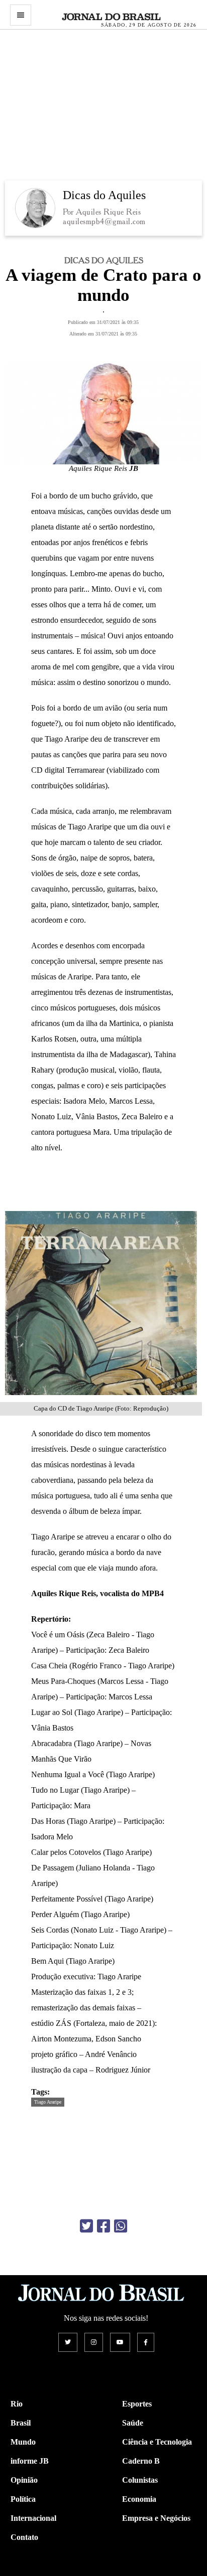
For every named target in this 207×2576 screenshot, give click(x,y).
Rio (17, 2404)
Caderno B (141, 2461)
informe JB (30, 2461)
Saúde (133, 2423)
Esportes (137, 2404)
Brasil (21, 2423)
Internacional (33, 2518)
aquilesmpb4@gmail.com (104, 221)
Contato (24, 2537)
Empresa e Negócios (156, 2518)
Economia (139, 2499)
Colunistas (140, 2480)
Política (23, 2499)
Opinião (24, 2480)
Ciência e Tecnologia (157, 2442)
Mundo (23, 2442)
